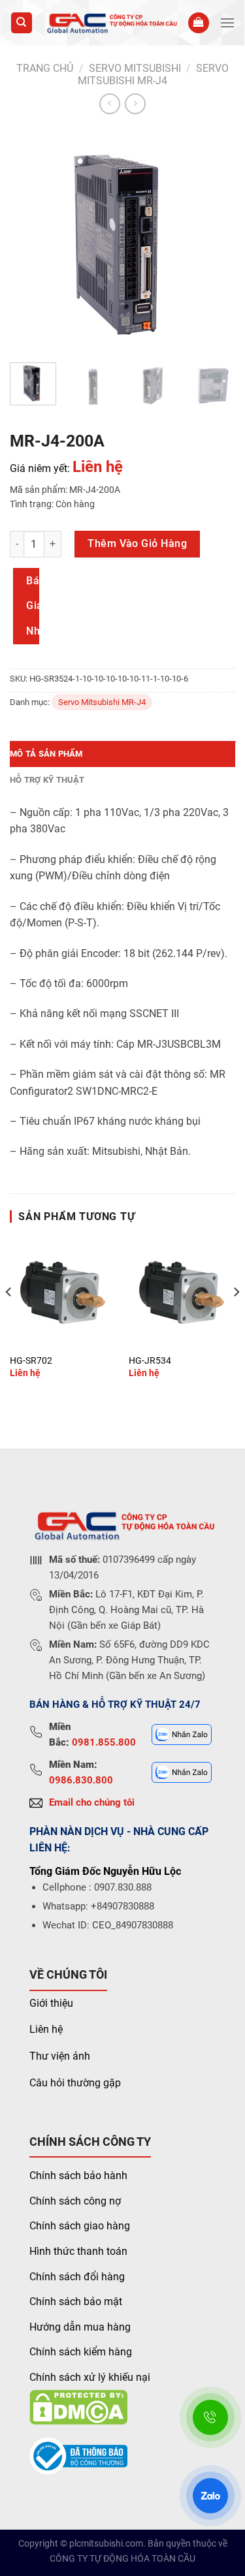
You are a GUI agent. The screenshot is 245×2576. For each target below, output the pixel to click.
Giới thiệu (51, 2003)
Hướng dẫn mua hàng (80, 2327)
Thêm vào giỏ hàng (137, 543)
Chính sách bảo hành (78, 2175)
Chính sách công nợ (75, 2201)
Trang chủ (45, 68)
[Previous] (31, 240)
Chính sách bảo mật (76, 2301)
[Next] (214, 240)
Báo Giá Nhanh (33, 606)
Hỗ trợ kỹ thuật (47, 780)
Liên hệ (46, 2029)
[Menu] (227, 23)
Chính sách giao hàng (80, 2226)
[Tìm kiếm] (22, 23)
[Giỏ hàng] (199, 23)
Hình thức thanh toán (78, 2251)
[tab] (122, 754)
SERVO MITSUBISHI (135, 68)
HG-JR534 (150, 1360)
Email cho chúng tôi (92, 1802)
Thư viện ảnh (60, 2056)
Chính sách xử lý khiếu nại (90, 2377)
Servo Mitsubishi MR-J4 (153, 74)
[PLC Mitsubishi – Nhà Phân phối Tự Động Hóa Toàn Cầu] (110, 23)
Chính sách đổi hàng (77, 2277)
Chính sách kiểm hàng (81, 2352)
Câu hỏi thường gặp (75, 2083)
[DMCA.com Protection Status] (78, 2406)
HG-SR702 (31, 1360)
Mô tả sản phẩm (46, 754)
